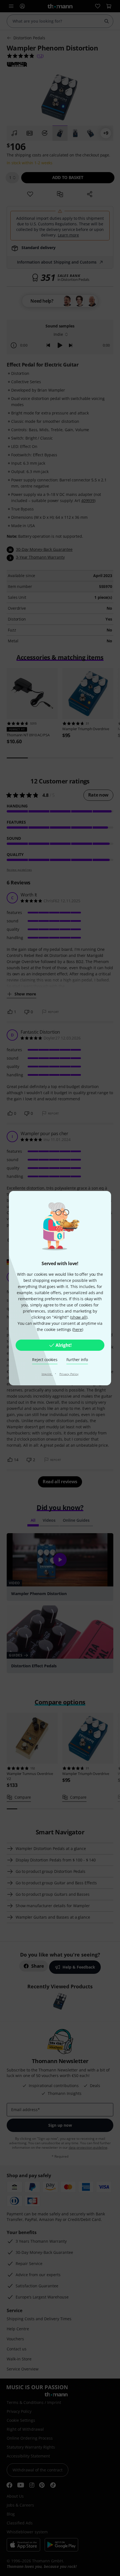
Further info (77, 1360)
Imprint (47, 1374)
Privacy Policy (69, 1374)
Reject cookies (45, 1360)
